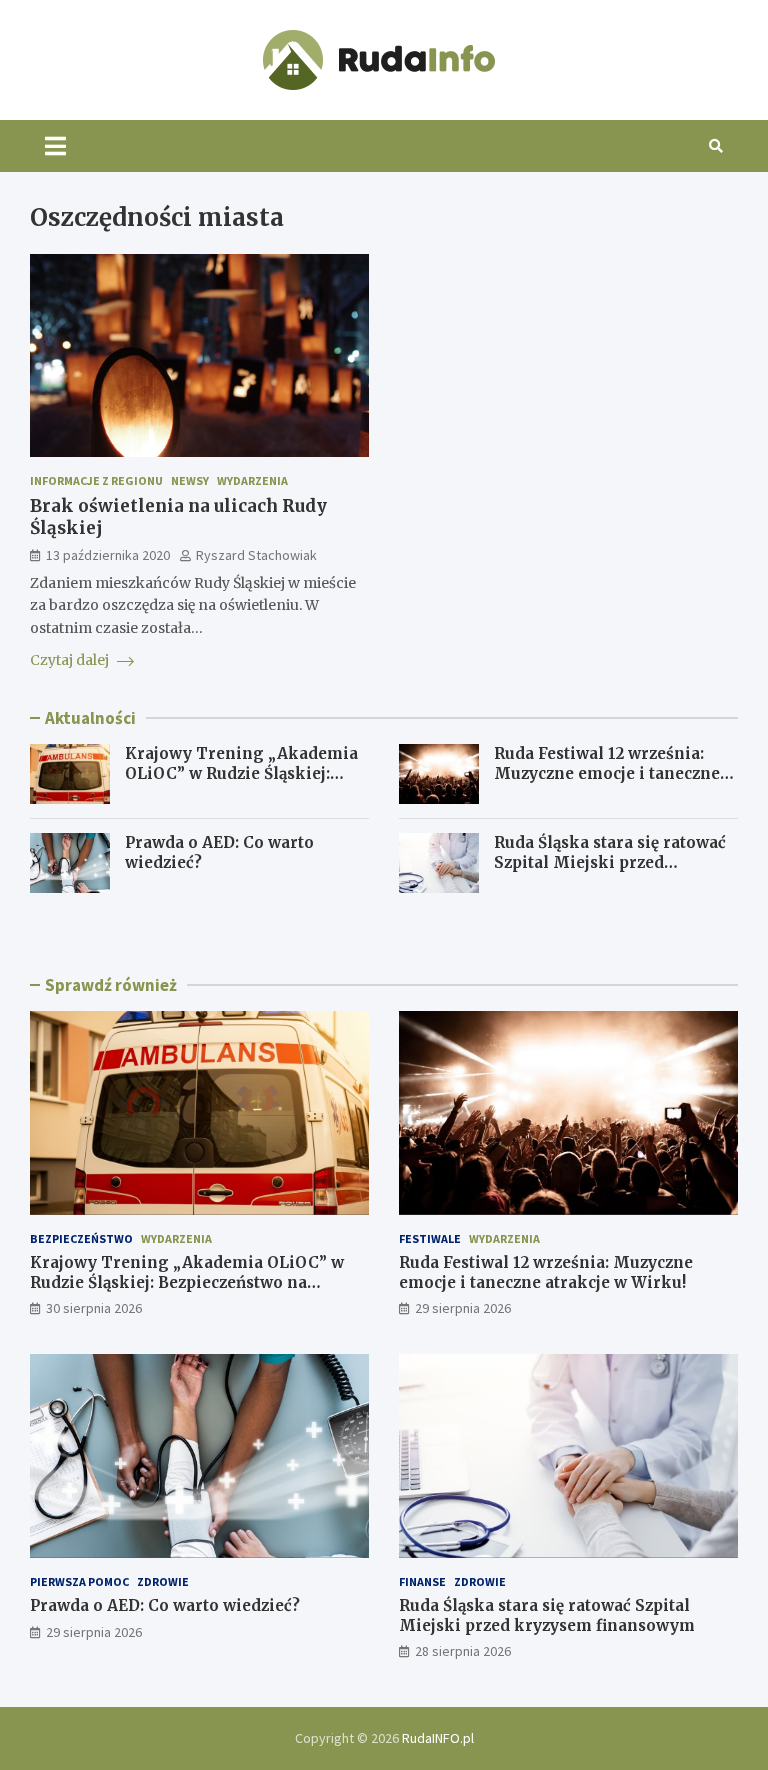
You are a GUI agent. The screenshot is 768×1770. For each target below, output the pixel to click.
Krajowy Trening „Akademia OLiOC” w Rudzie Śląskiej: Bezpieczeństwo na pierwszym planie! (245, 783)
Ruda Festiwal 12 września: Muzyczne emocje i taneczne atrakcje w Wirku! (607, 773)
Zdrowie (163, 1581)
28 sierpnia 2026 (463, 1651)
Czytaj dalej (71, 660)
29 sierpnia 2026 (463, 1308)
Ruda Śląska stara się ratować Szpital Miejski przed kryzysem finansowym (610, 862)
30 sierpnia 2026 (94, 1308)
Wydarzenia (252, 480)
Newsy (190, 480)
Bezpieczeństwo (81, 1238)
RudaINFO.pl (438, 1738)
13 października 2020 (108, 555)
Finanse (422, 1581)
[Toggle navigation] (55, 146)
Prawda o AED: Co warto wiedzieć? (165, 1605)
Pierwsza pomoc (79, 1581)
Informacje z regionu (96, 480)
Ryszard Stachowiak (256, 555)
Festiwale (430, 1238)
